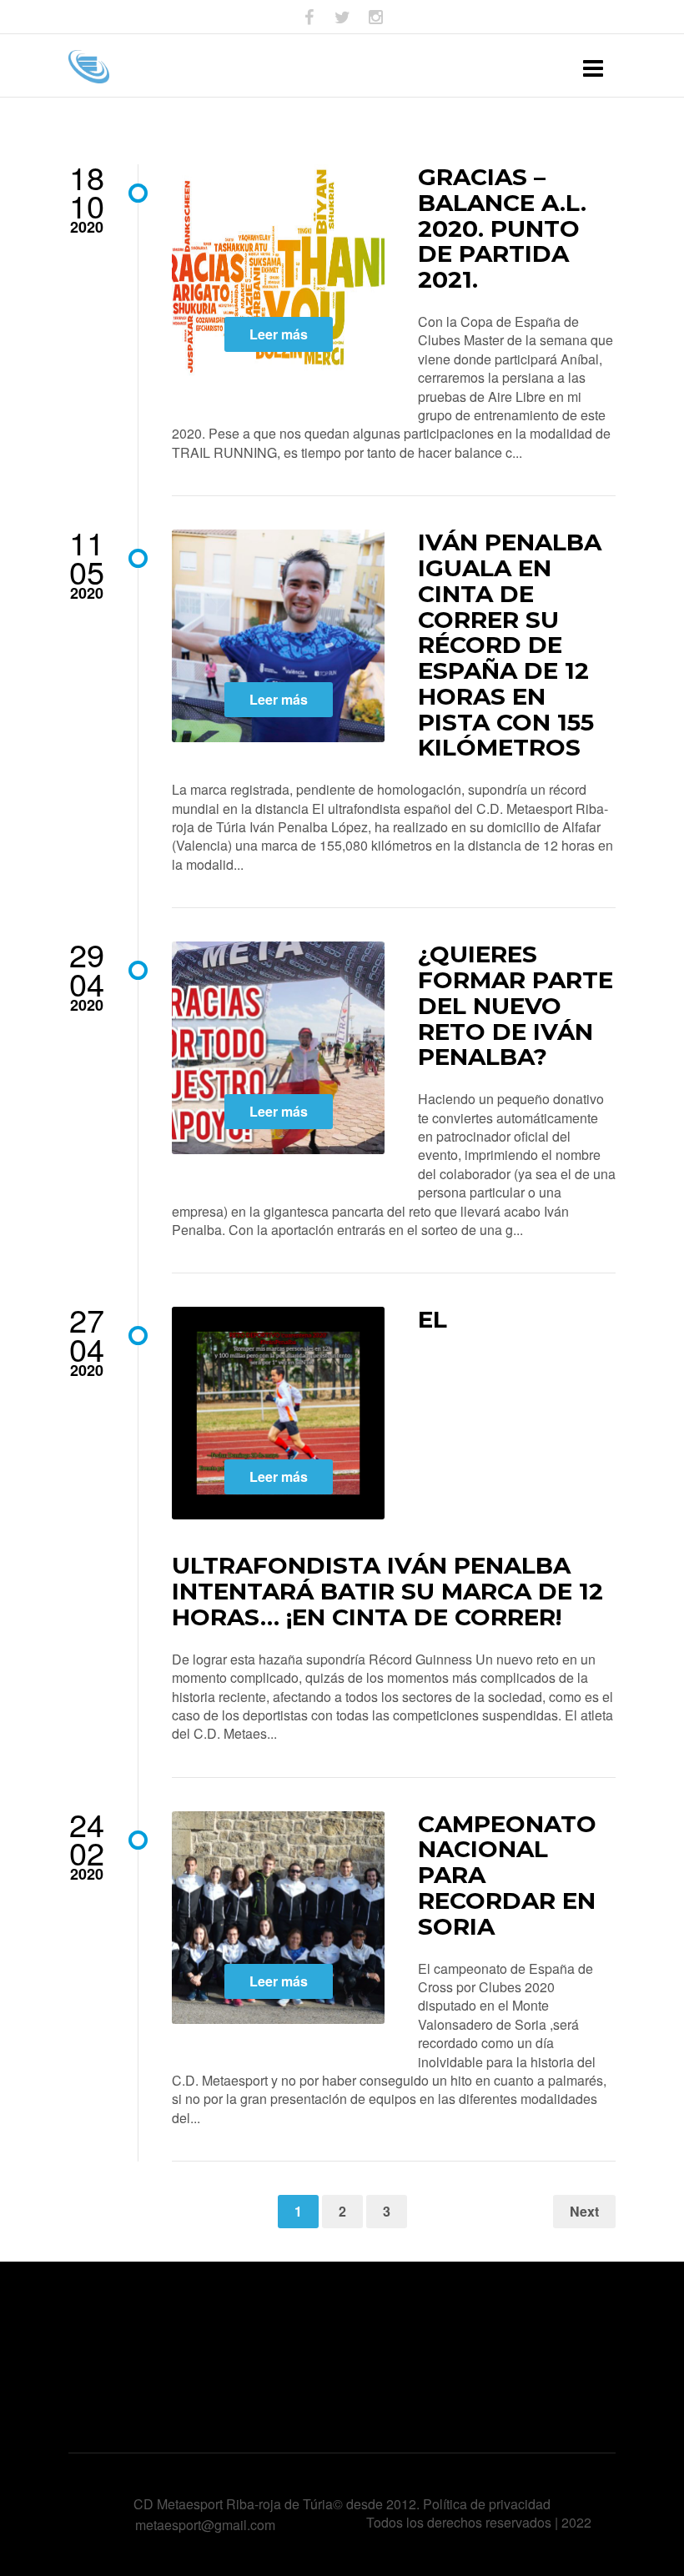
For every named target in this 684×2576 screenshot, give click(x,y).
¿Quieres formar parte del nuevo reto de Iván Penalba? (516, 1005)
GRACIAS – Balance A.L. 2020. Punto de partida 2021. (502, 228)
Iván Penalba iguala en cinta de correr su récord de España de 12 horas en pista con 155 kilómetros (510, 645)
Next (584, 2211)
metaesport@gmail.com (205, 2525)
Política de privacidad (487, 2504)
